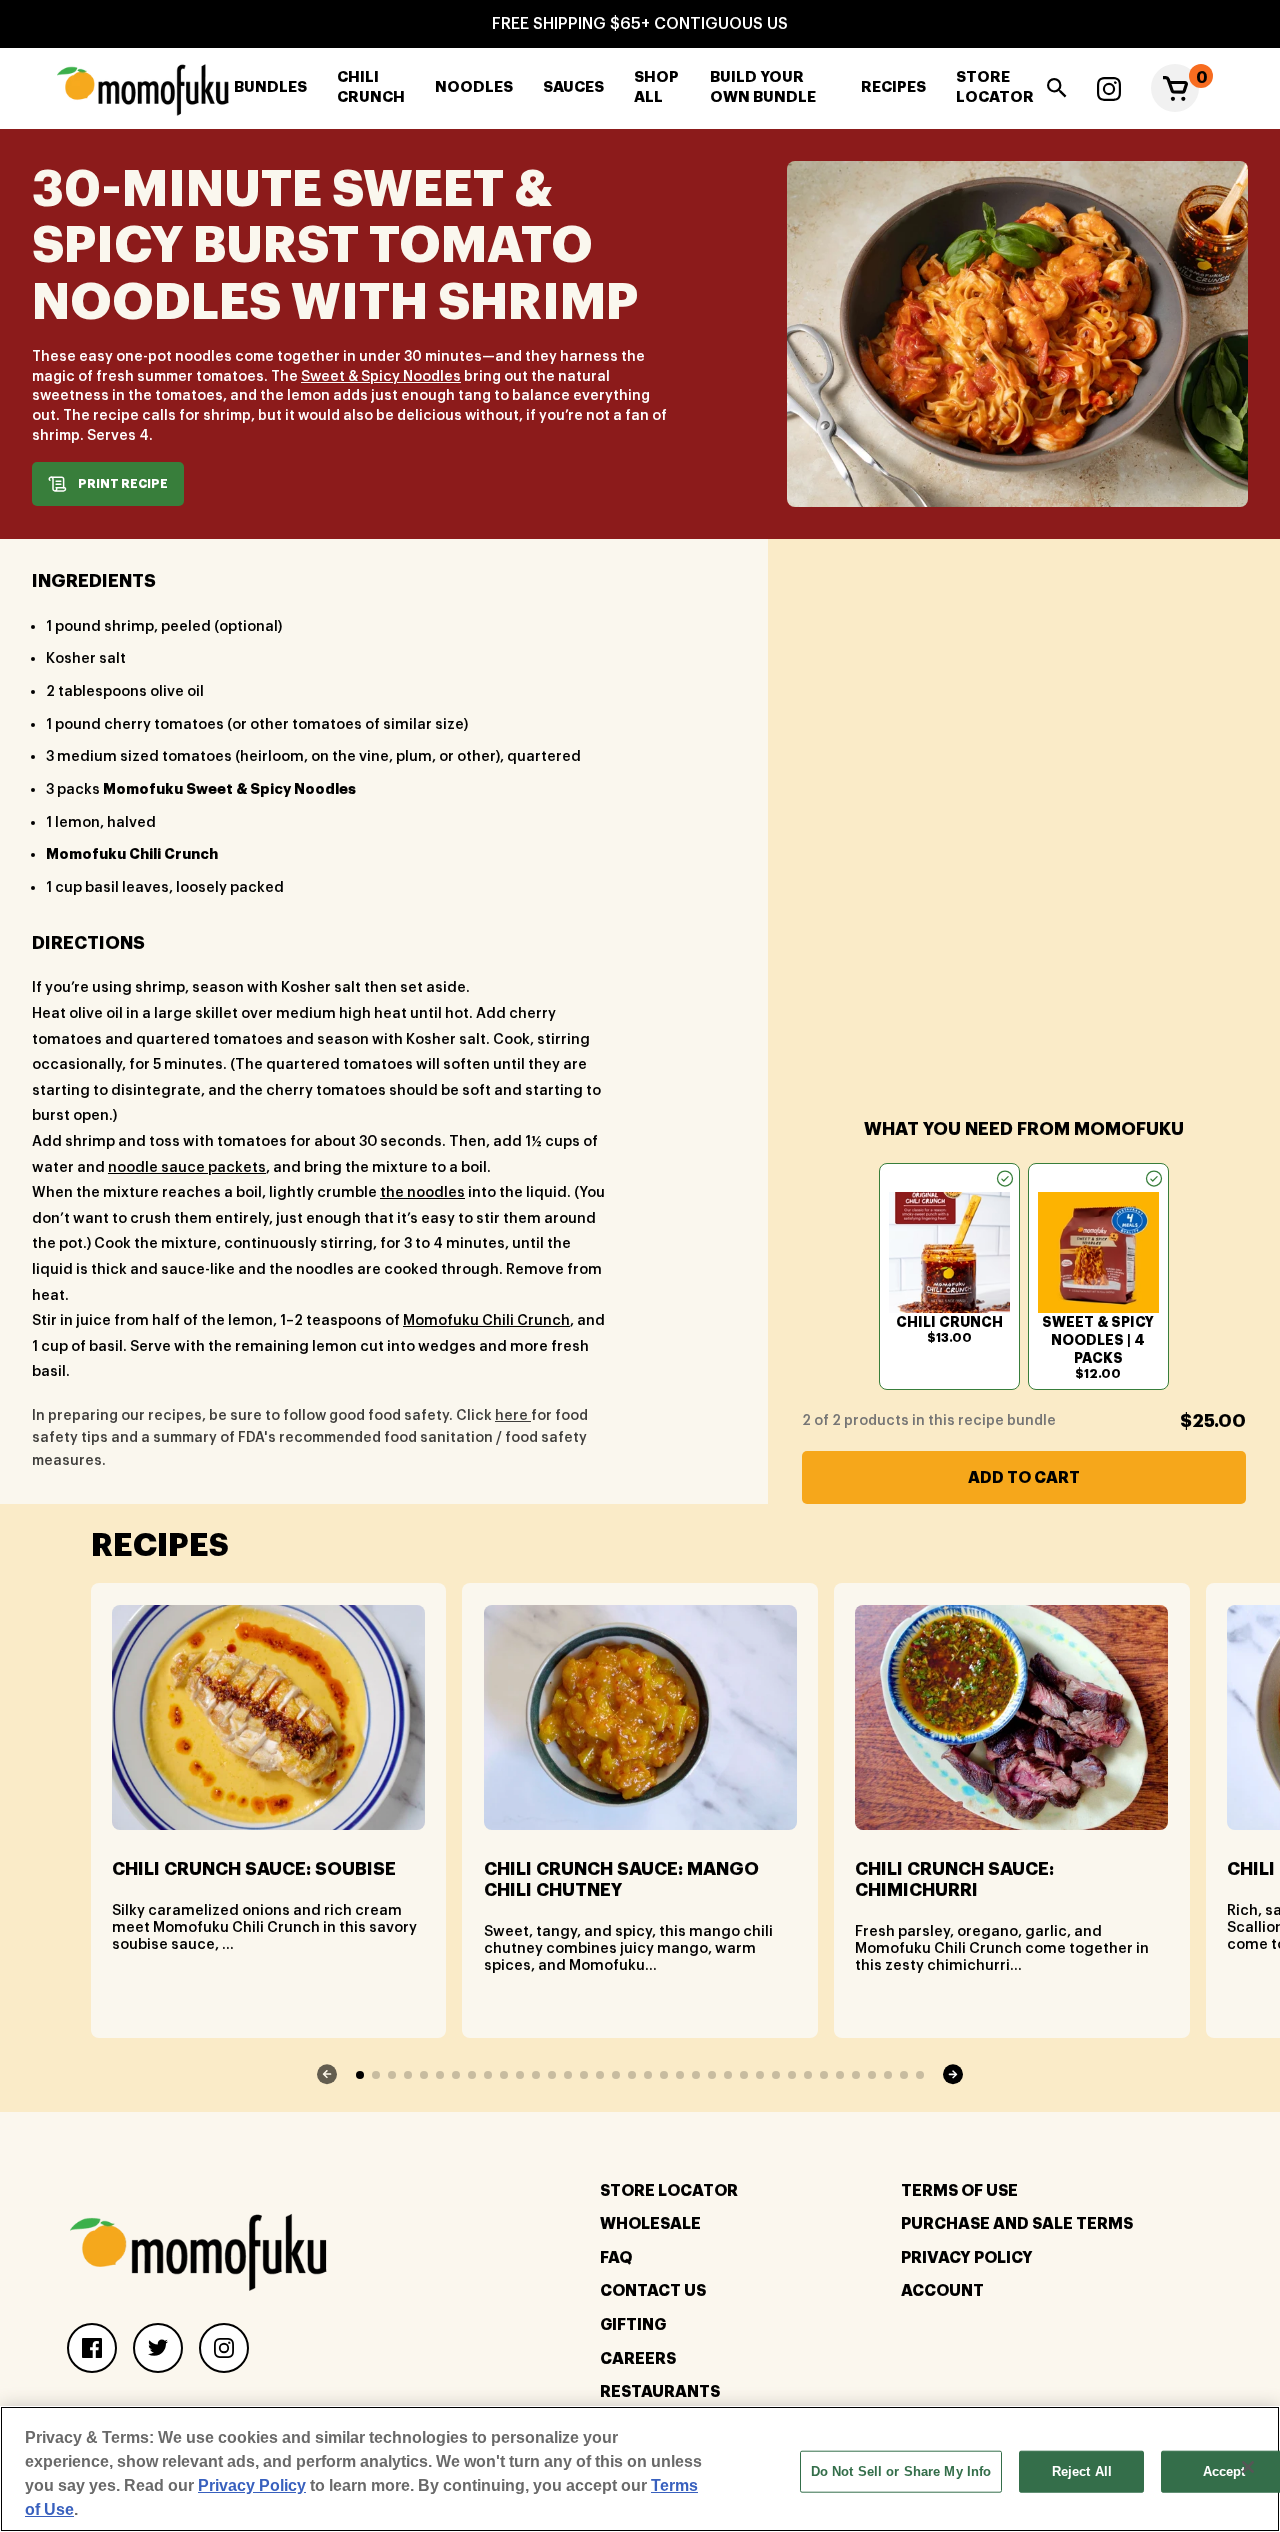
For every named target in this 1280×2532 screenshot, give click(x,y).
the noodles (422, 1192)
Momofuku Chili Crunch (132, 854)
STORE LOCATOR (995, 88)
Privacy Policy (967, 2258)
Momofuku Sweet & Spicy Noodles (229, 789)
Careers (638, 2359)
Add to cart (1024, 1478)
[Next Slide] (952, 2074)
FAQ (616, 2258)
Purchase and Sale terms (1017, 2224)
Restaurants (660, 2392)
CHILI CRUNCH (371, 88)
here (513, 1416)
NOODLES (474, 87)
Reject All (1082, 2471)
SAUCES (573, 87)
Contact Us (653, 2291)
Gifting (633, 2325)
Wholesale (650, 2224)
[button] (1175, 88)
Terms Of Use (959, 2191)
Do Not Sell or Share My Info (901, 2471)
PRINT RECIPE (123, 484)
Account (942, 2291)
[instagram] (1109, 88)
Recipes (893, 87)
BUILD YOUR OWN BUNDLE (763, 88)
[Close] (1248, 2467)
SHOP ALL (656, 88)
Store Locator (669, 2191)
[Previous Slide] (327, 2074)
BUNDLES (270, 87)
